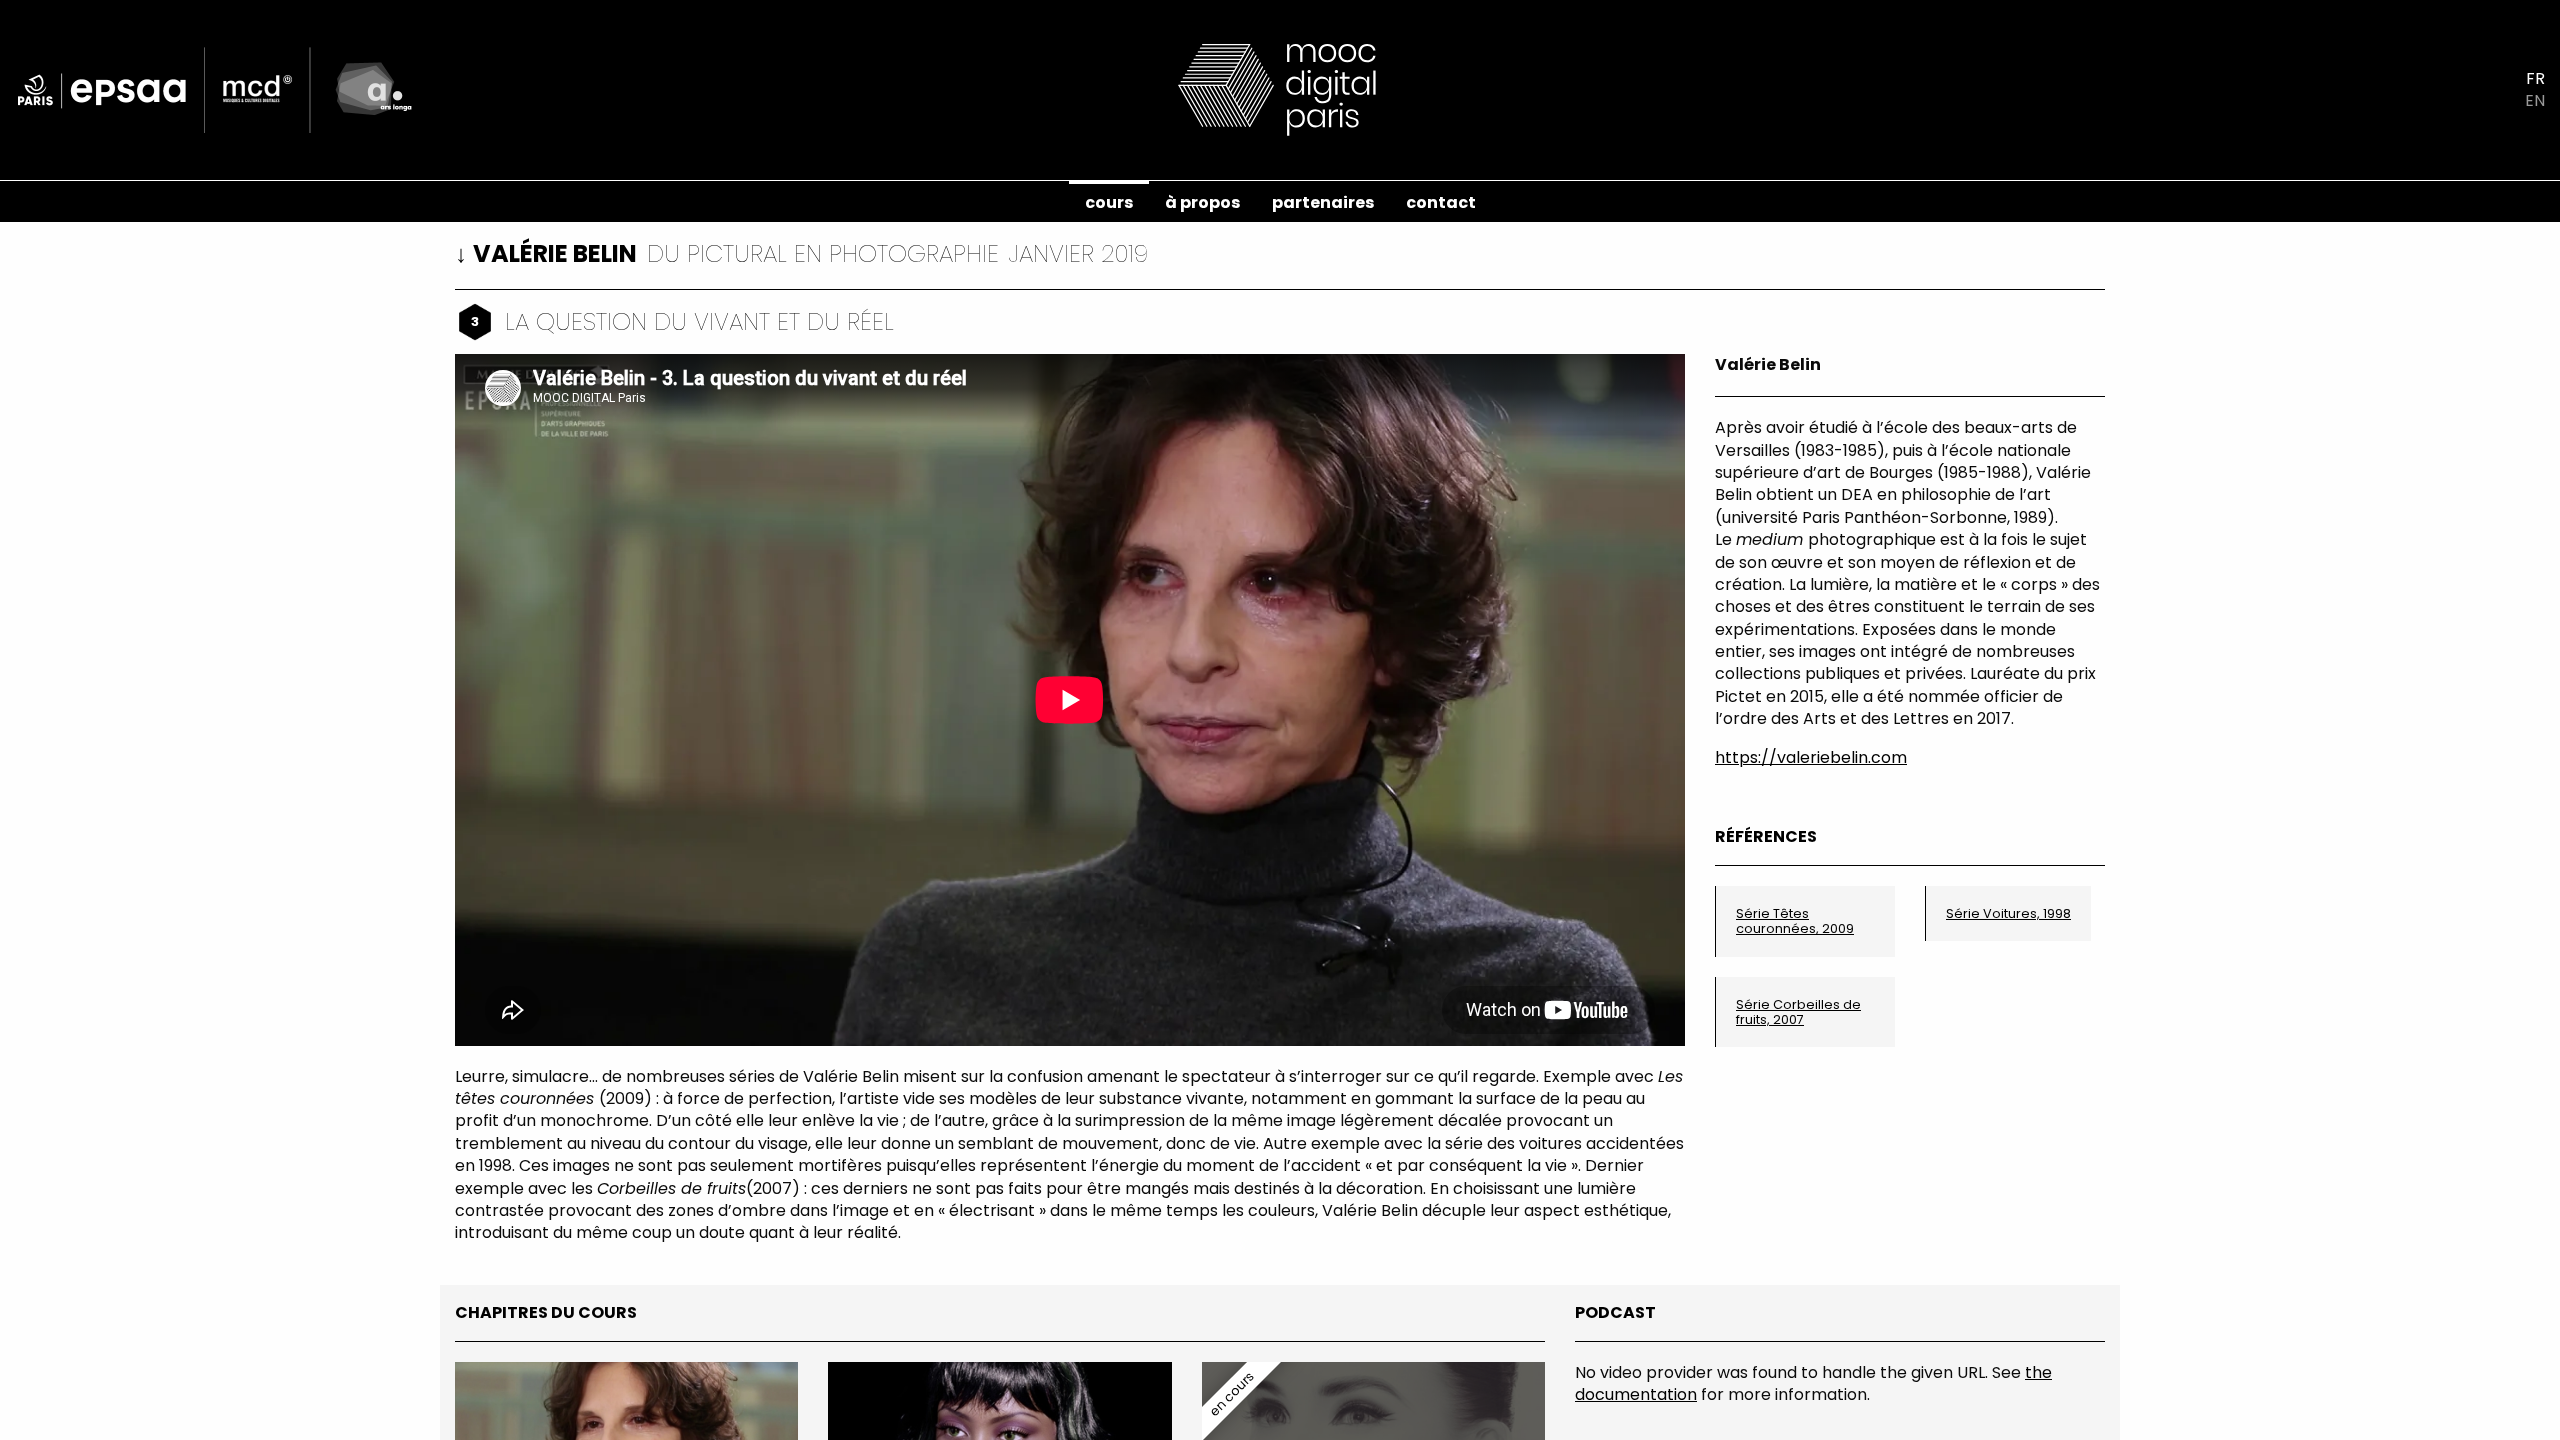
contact (1441, 202)
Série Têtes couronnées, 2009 (1795, 921)
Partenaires (1323, 202)
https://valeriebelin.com (1811, 757)
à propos (1202, 202)
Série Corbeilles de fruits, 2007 (1798, 1012)
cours (1109, 202)
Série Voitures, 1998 (2008, 913)
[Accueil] (1280, 88)
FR (2535, 79)
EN (2535, 101)
